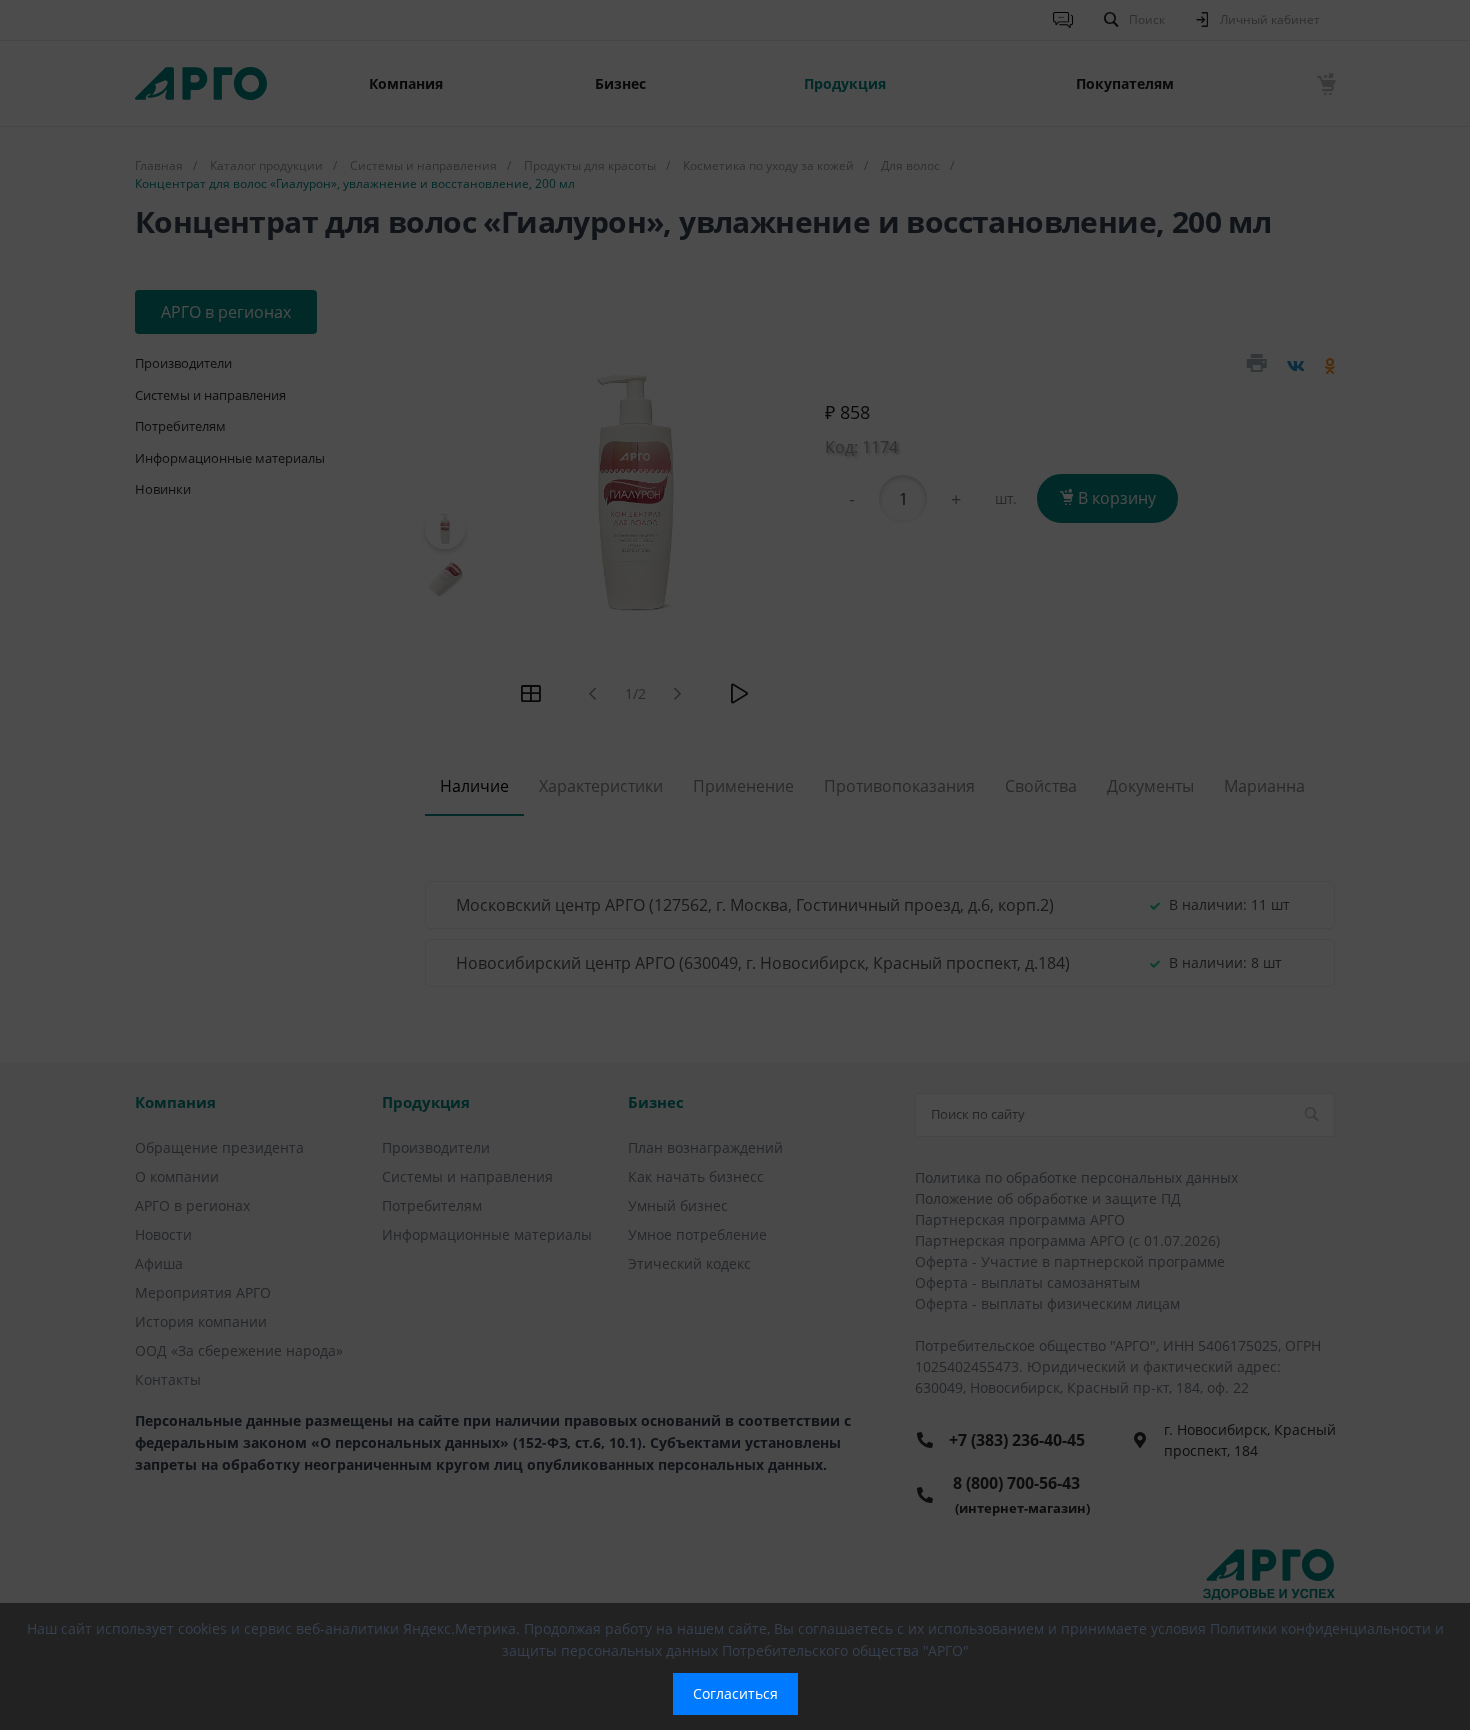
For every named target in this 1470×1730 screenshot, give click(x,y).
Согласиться (735, 1693)
